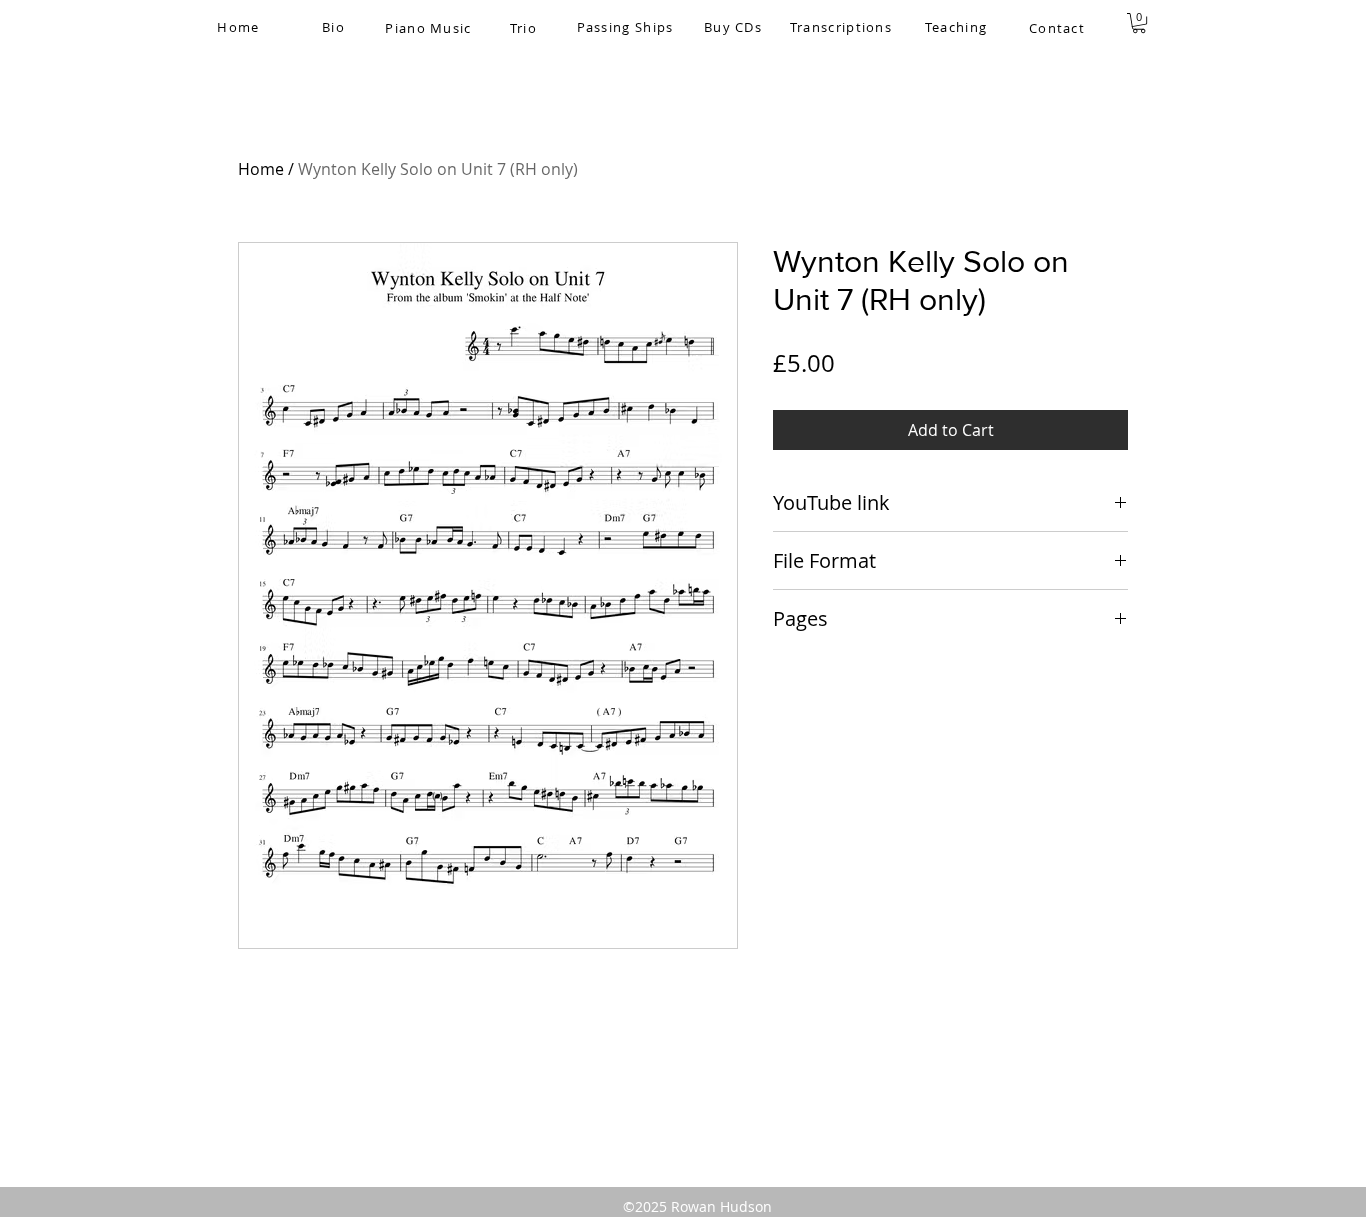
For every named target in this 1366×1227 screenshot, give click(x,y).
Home (261, 169)
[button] (1139, 23)
